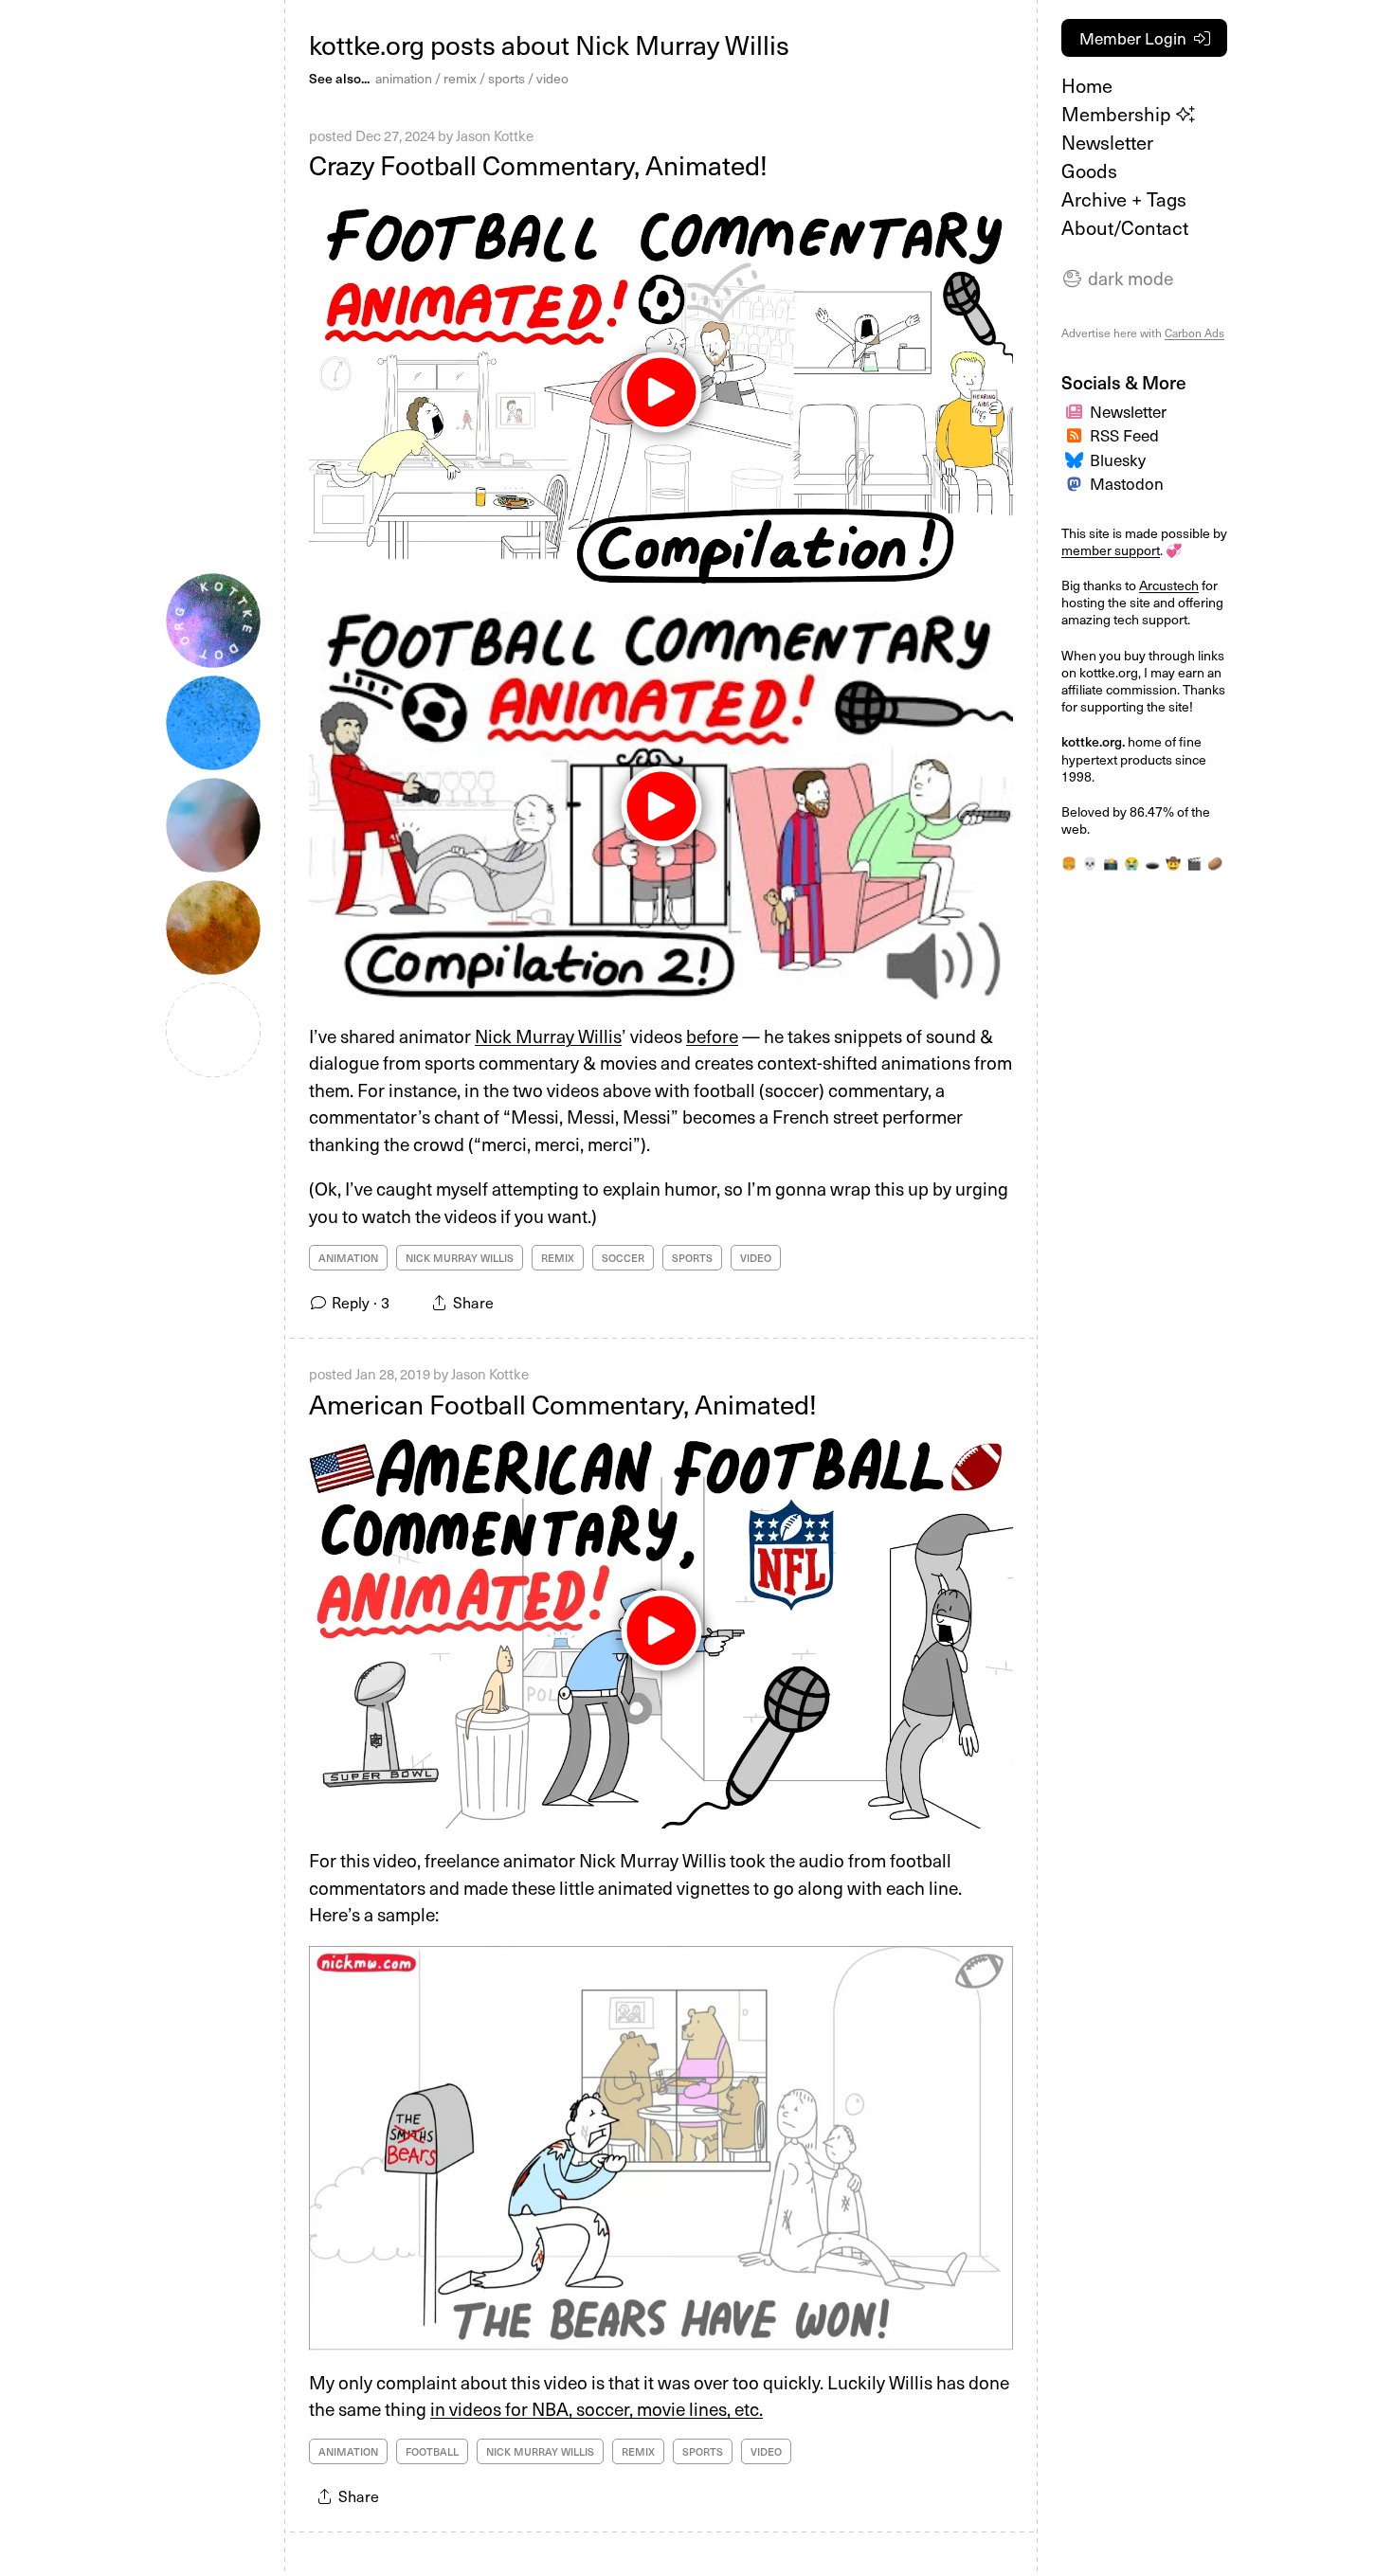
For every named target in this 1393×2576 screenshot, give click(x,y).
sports (507, 78)
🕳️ (1152, 863)
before (712, 1036)
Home (1087, 85)
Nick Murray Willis (548, 1036)
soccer (623, 1258)
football (432, 2451)
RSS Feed (1124, 435)
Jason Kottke (495, 135)
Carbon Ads (1194, 333)
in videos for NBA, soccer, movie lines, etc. (597, 2408)
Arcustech (1169, 585)
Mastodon (1127, 483)
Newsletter (1107, 142)
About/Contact (1125, 227)
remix (460, 78)
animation (404, 78)
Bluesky (1118, 459)
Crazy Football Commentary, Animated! (538, 164)
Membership (1119, 114)
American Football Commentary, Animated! (563, 1404)
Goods (1089, 171)
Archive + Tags (1124, 199)
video (552, 78)
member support (1111, 550)
